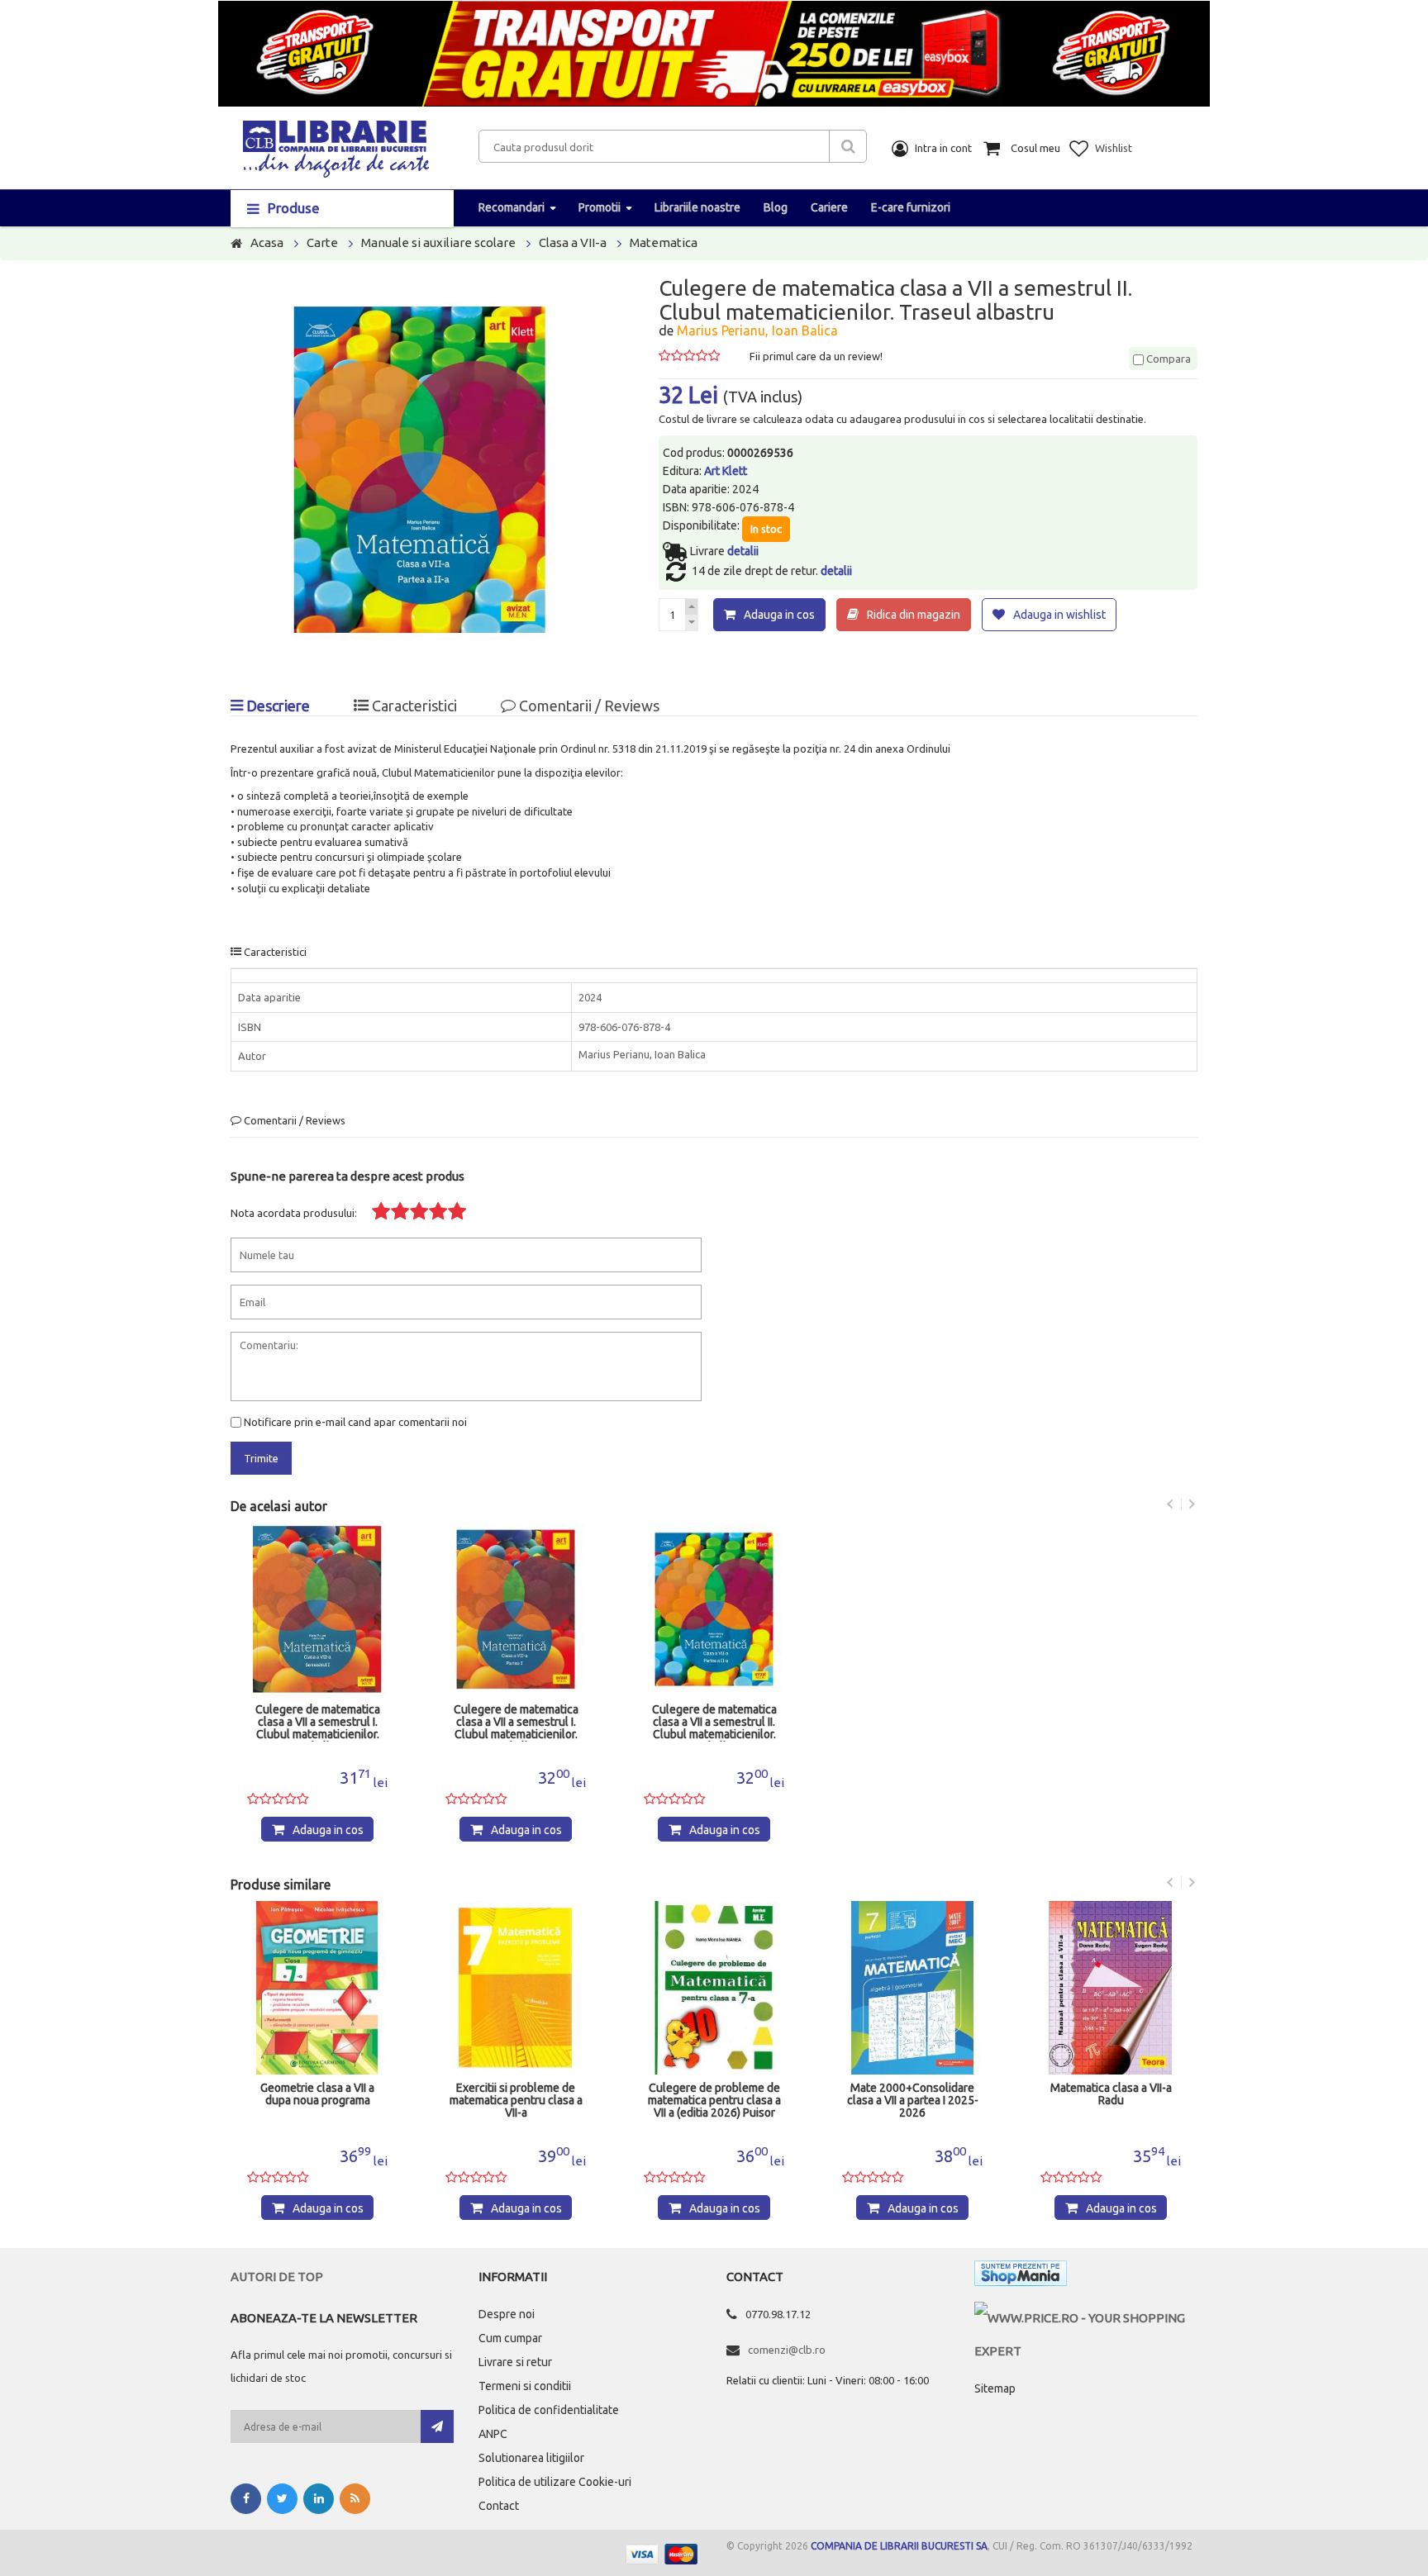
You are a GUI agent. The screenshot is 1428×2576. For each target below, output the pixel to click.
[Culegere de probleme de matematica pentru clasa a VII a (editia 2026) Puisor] (714, 1988)
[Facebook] (246, 2499)
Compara (1167, 359)
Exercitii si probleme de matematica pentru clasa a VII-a (516, 2101)
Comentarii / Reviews (588, 706)
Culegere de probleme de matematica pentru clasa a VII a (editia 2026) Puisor (714, 2101)
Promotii (600, 207)
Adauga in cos (779, 615)
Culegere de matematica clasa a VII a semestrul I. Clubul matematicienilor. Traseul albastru (318, 1723)
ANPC (493, 2434)
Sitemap (995, 2388)
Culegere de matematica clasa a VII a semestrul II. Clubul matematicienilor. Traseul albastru (714, 1723)
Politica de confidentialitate (549, 2410)
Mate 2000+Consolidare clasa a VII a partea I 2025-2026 (913, 2101)
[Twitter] (282, 2499)
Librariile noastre (697, 207)
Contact (499, 2506)
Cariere (829, 207)
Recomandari (512, 207)
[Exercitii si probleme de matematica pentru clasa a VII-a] (516, 1988)
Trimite (261, 1458)
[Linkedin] (319, 2499)
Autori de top (277, 2277)
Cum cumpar (510, 2338)
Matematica (664, 242)
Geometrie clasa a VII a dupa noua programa (317, 2094)
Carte (322, 242)
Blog (776, 207)
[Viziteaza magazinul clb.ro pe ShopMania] (1021, 2277)
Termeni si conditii (525, 2386)
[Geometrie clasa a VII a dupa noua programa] (317, 1988)
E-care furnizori (911, 207)
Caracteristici (413, 706)
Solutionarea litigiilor (531, 2458)
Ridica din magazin (914, 615)
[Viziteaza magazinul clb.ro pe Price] (1086, 2318)
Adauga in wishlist (1059, 615)
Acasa (267, 242)
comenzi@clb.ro (787, 2350)
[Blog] (355, 2499)
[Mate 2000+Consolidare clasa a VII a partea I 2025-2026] (912, 1988)
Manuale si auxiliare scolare (438, 242)
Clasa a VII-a (573, 242)
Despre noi (507, 2314)
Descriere (276, 706)
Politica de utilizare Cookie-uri (555, 2482)
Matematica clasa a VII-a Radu (1111, 2094)
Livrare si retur (515, 2362)
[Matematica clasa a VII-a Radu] (1111, 1988)
